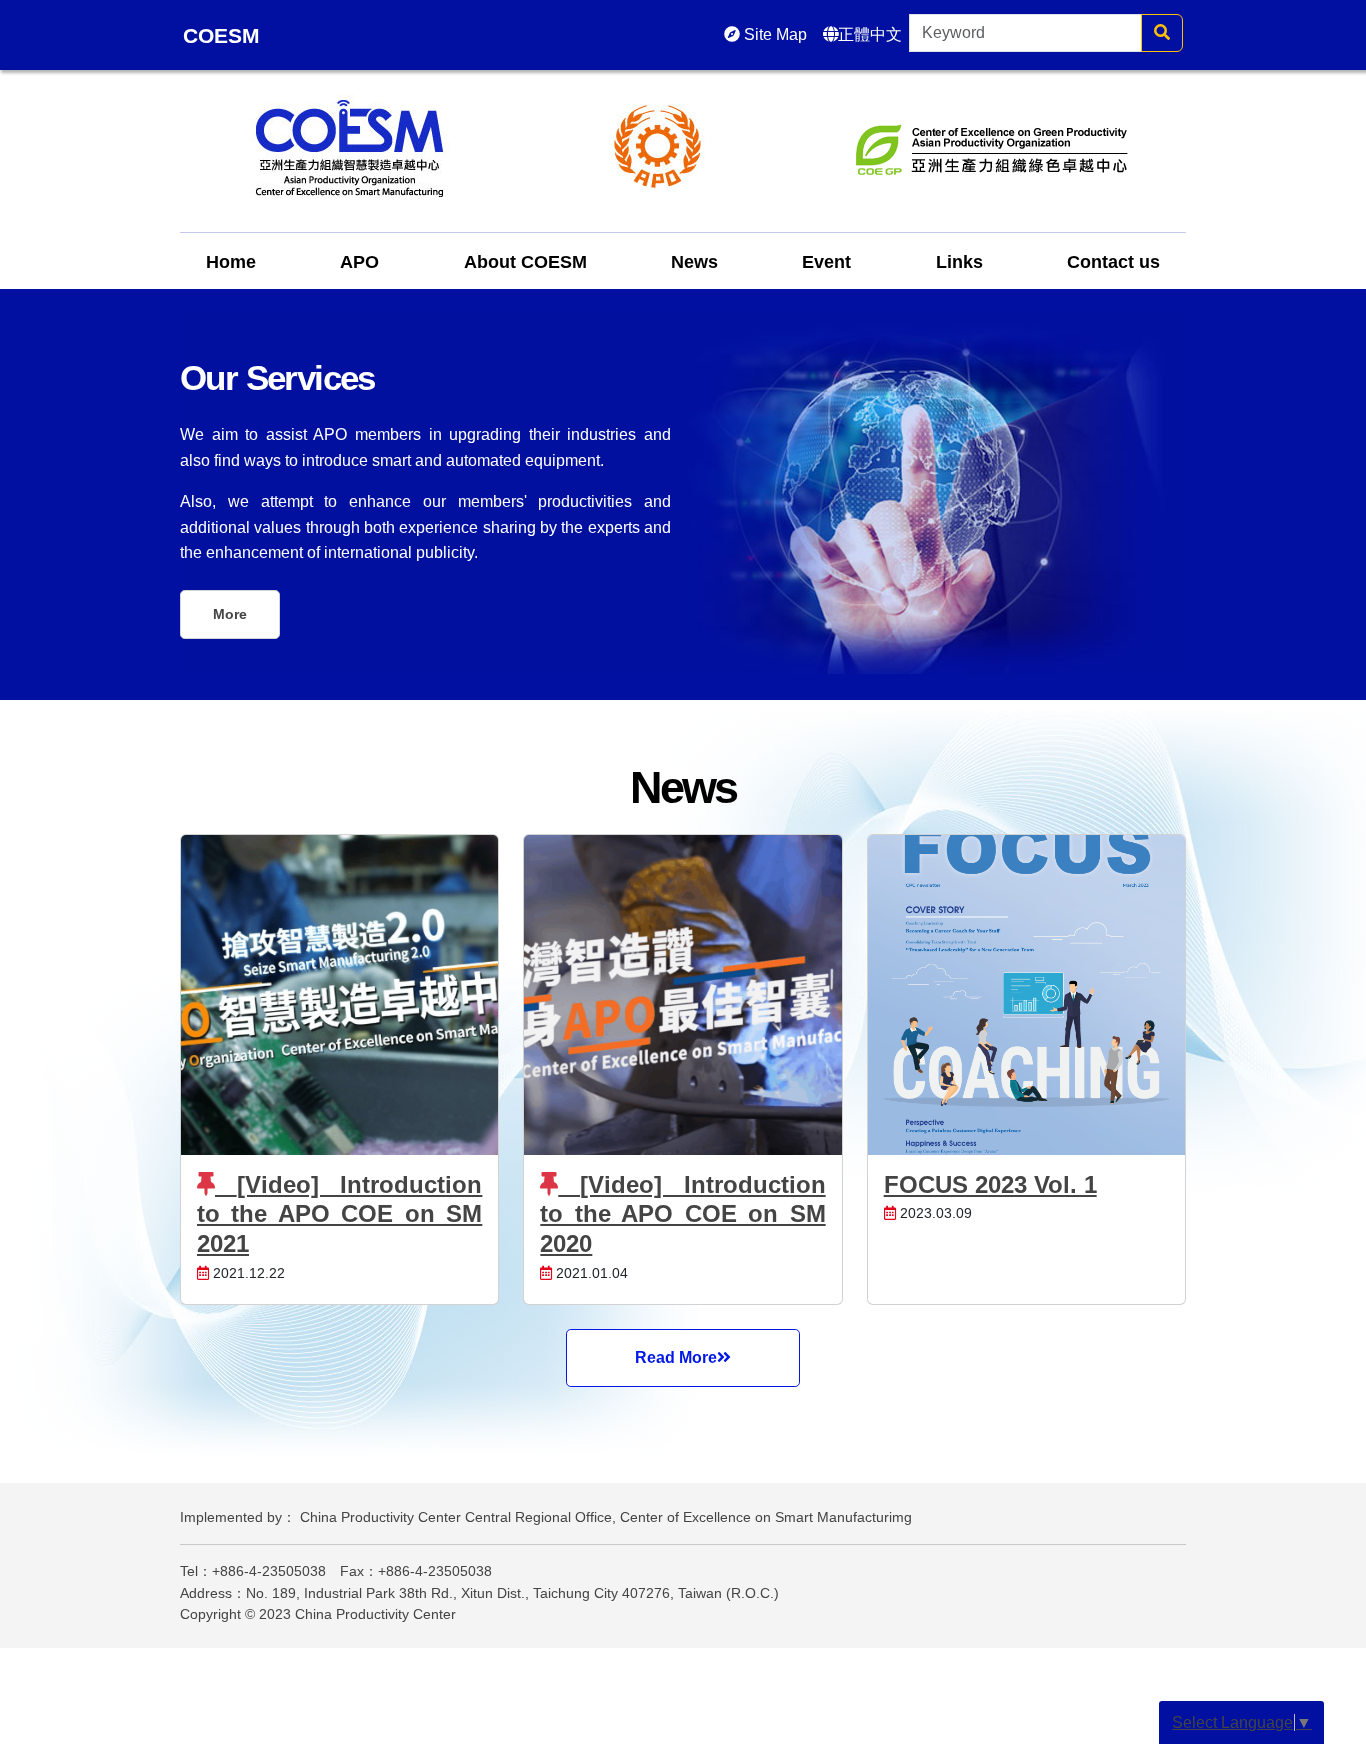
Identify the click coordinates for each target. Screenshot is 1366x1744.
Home (231, 262)
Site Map (773, 34)
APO (359, 262)
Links (959, 262)
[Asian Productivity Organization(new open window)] (658, 145)
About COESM (525, 262)
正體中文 (870, 34)
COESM (221, 35)
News (694, 262)
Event (826, 262)
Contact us (1113, 262)
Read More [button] (676, 1357)
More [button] (230, 614)
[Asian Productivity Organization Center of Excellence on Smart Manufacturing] (349, 145)
